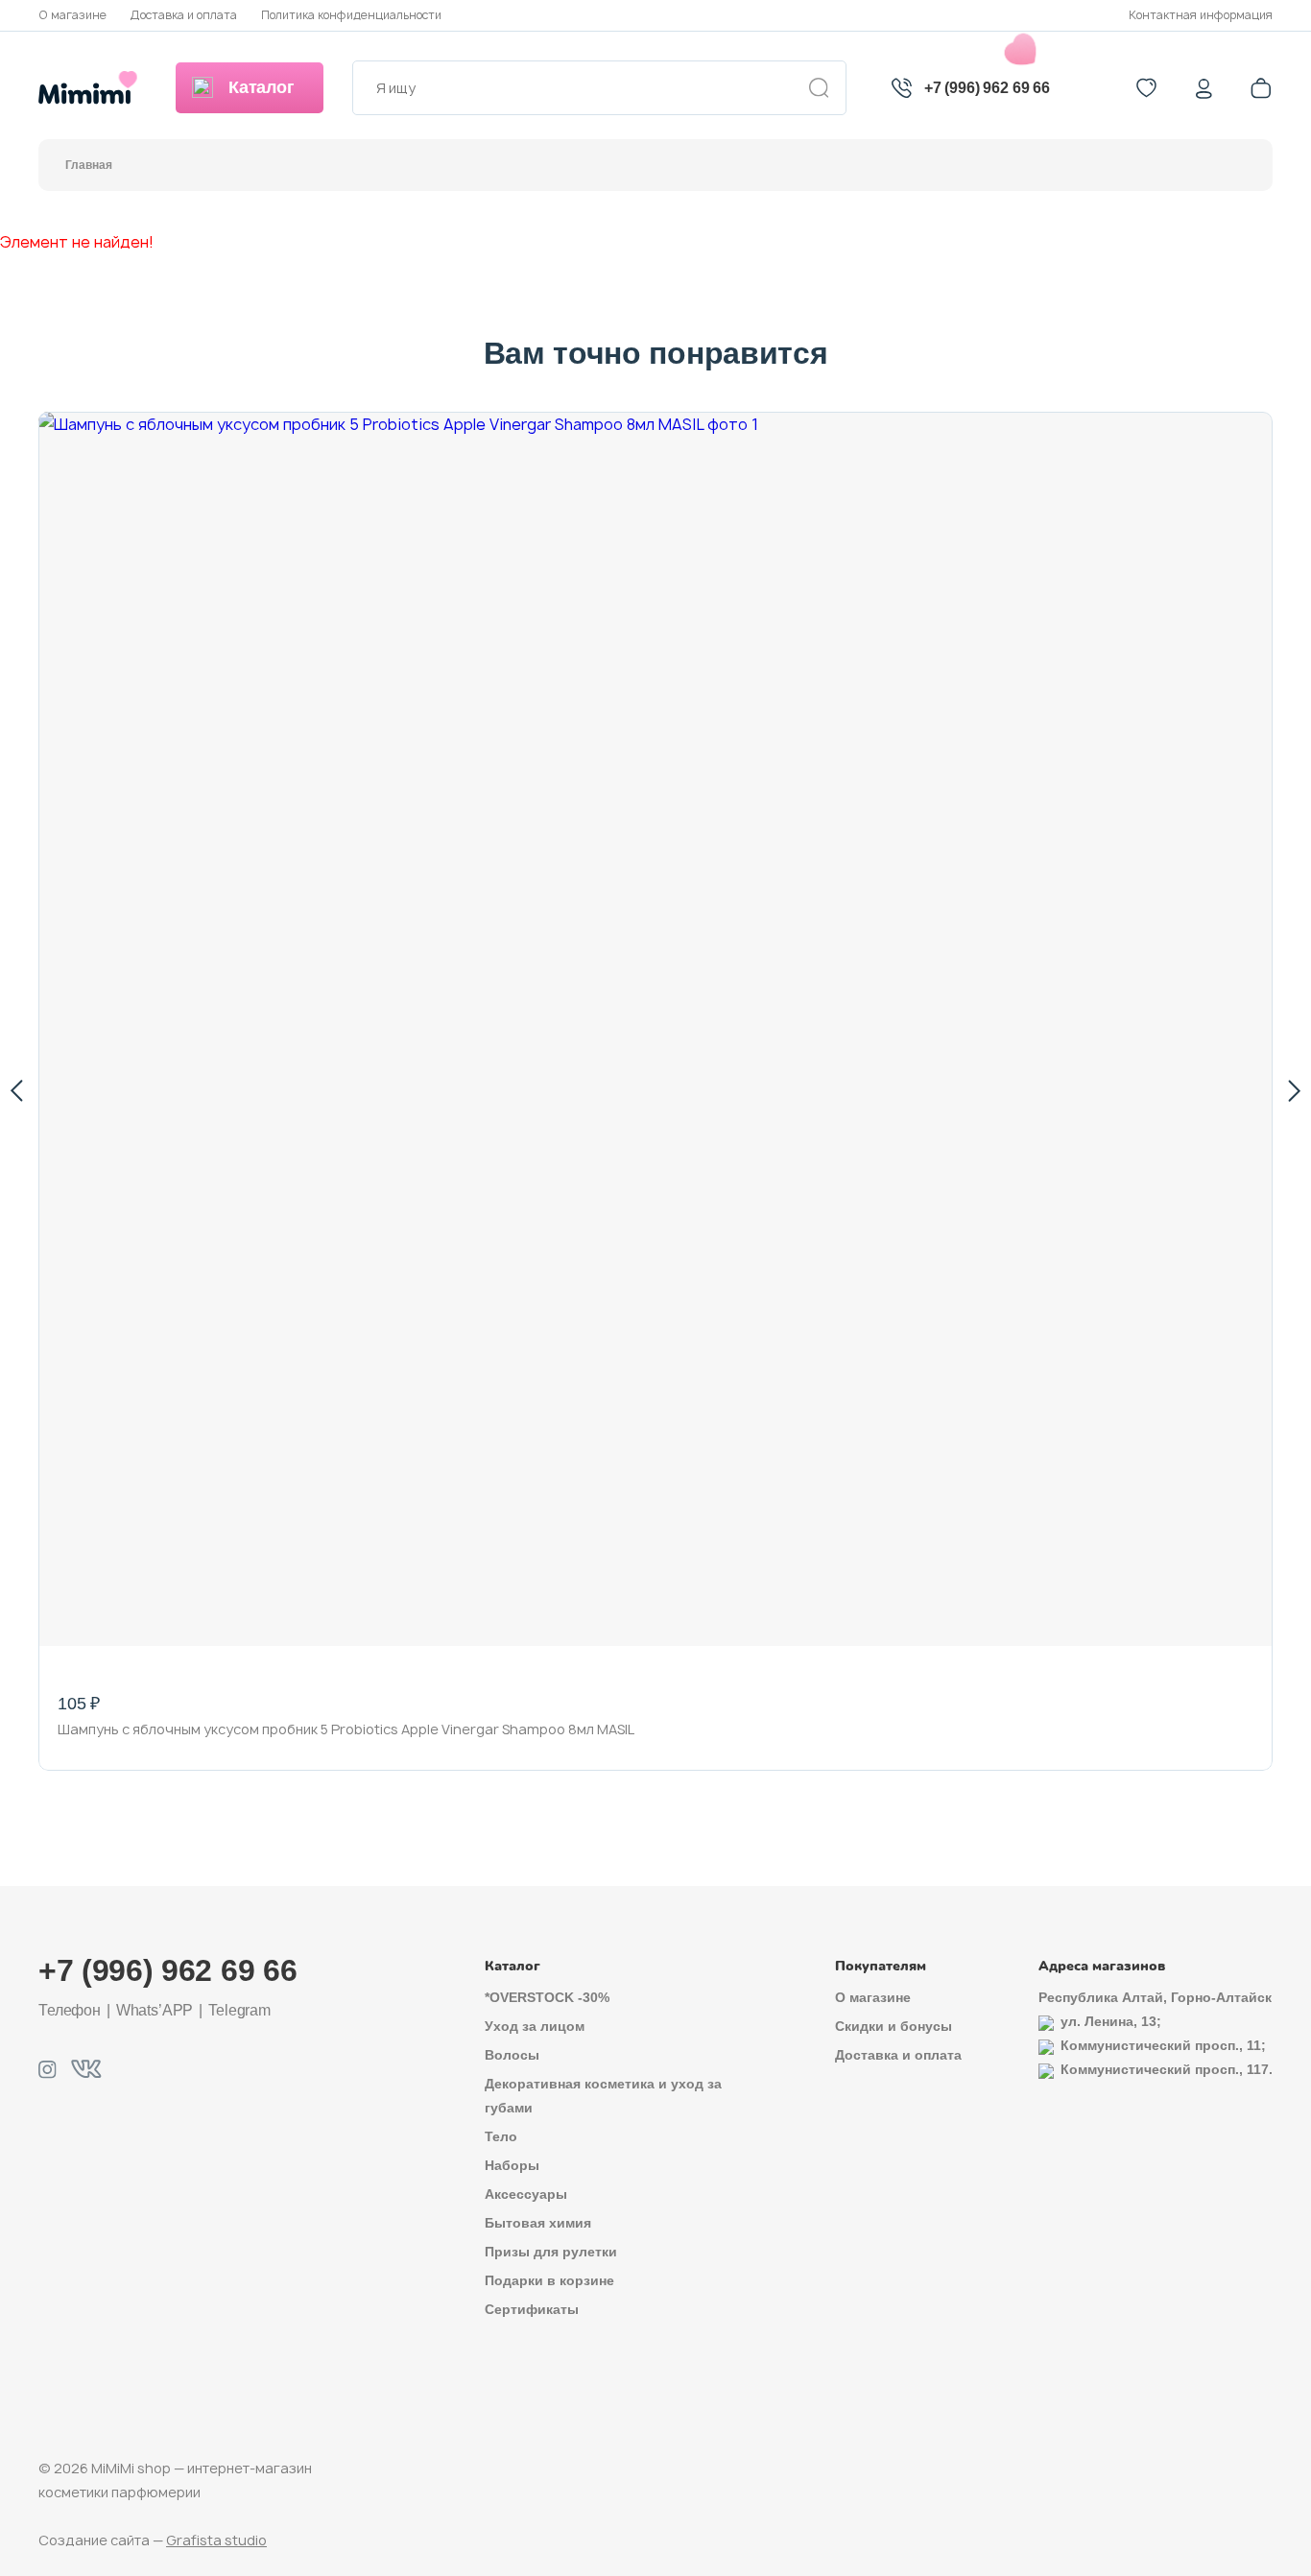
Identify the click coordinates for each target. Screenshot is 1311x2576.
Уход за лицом (535, 2026)
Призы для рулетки (551, 2252)
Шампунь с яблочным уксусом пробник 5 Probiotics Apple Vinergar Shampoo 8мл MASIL (346, 1729)
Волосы (512, 2055)
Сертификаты (532, 2309)
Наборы (512, 2165)
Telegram (239, 2010)
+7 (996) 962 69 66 (987, 88)
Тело (501, 2136)
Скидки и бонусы (894, 2026)
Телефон (70, 2010)
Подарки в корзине (549, 2280)
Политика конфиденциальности (351, 15)
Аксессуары (526, 2194)
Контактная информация (1201, 15)
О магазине (72, 15)
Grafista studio (216, 2540)
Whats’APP (155, 2010)
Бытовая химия (538, 2223)
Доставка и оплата (184, 15)
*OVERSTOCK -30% (547, 1997)
